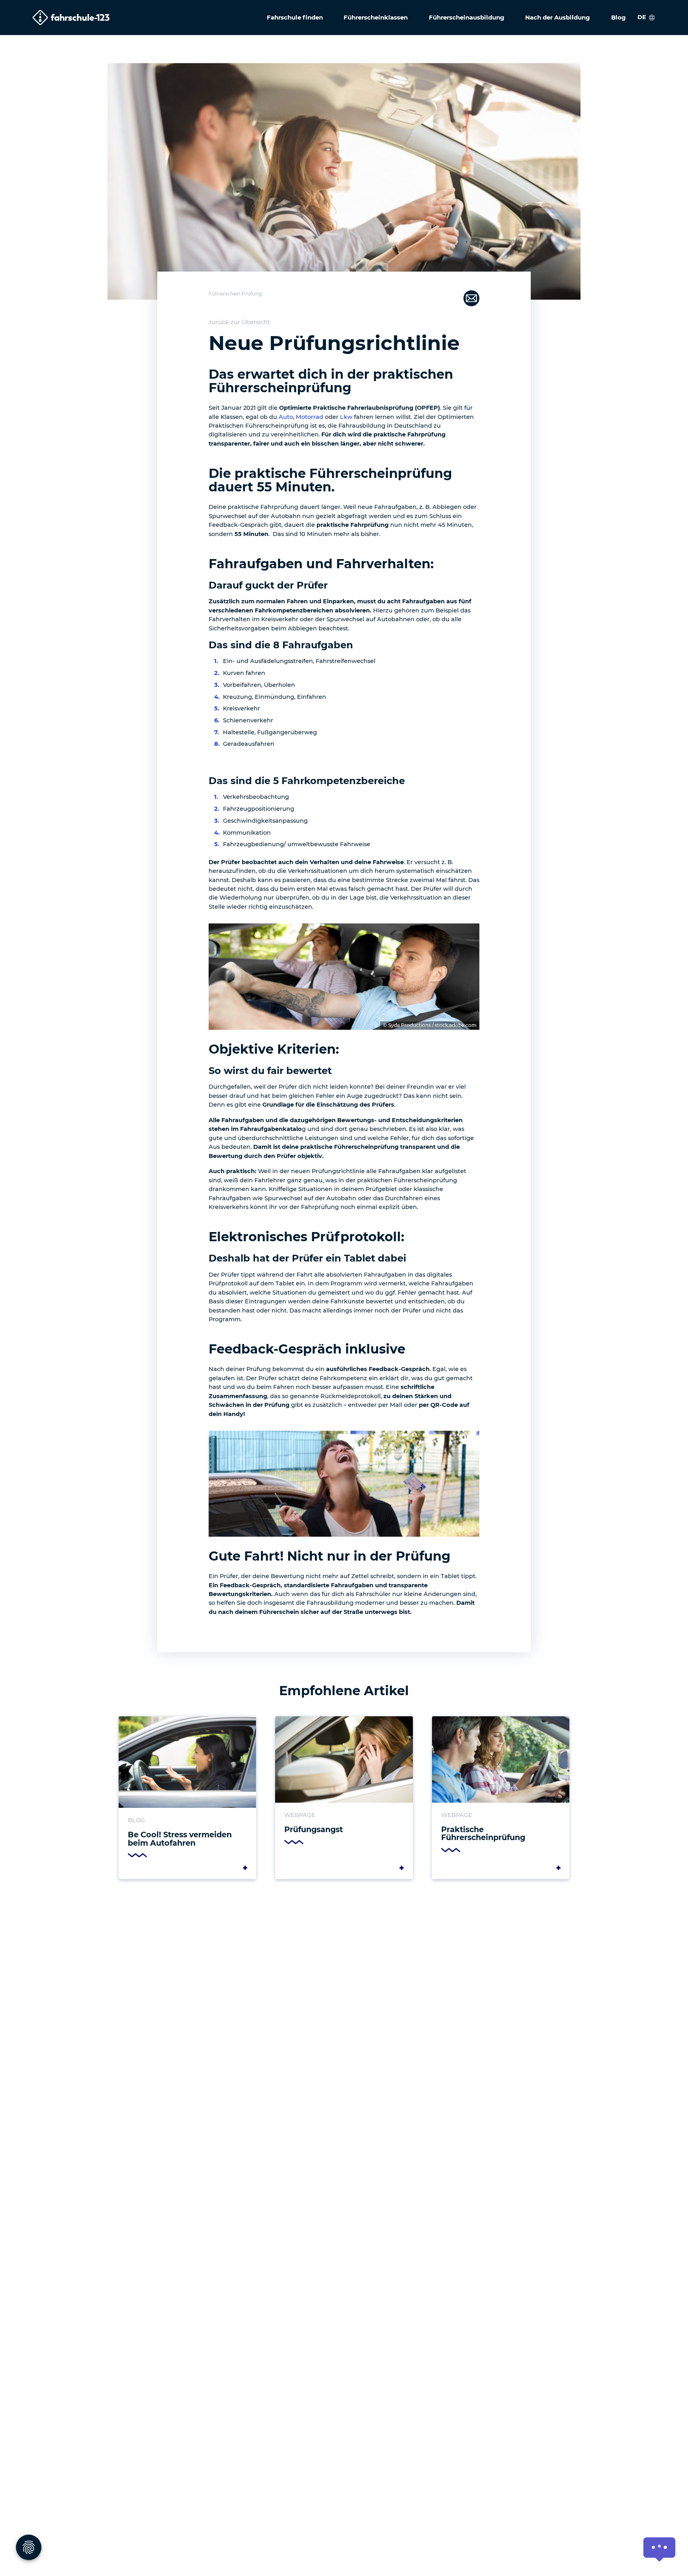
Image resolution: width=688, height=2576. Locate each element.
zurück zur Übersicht (239, 322)
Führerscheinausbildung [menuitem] (467, 17)
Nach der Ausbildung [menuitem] (558, 17)
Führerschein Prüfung (235, 294)
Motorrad (310, 417)
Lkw (346, 417)
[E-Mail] (471, 297)
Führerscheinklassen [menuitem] (376, 17)
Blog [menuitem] (619, 17)
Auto (286, 417)
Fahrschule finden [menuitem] (295, 17)
